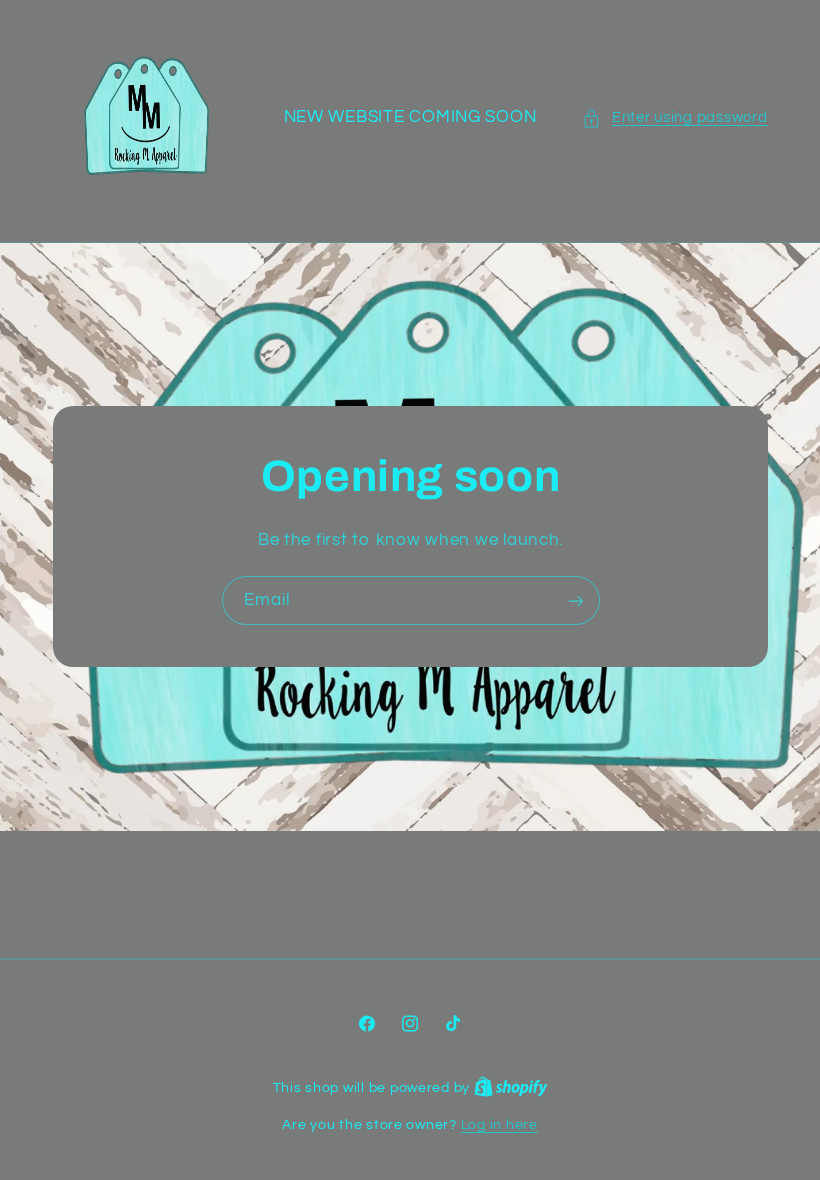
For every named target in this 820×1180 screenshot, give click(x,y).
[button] (674, 118)
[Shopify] (511, 1088)
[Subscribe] (575, 600)
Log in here (499, 1125)
